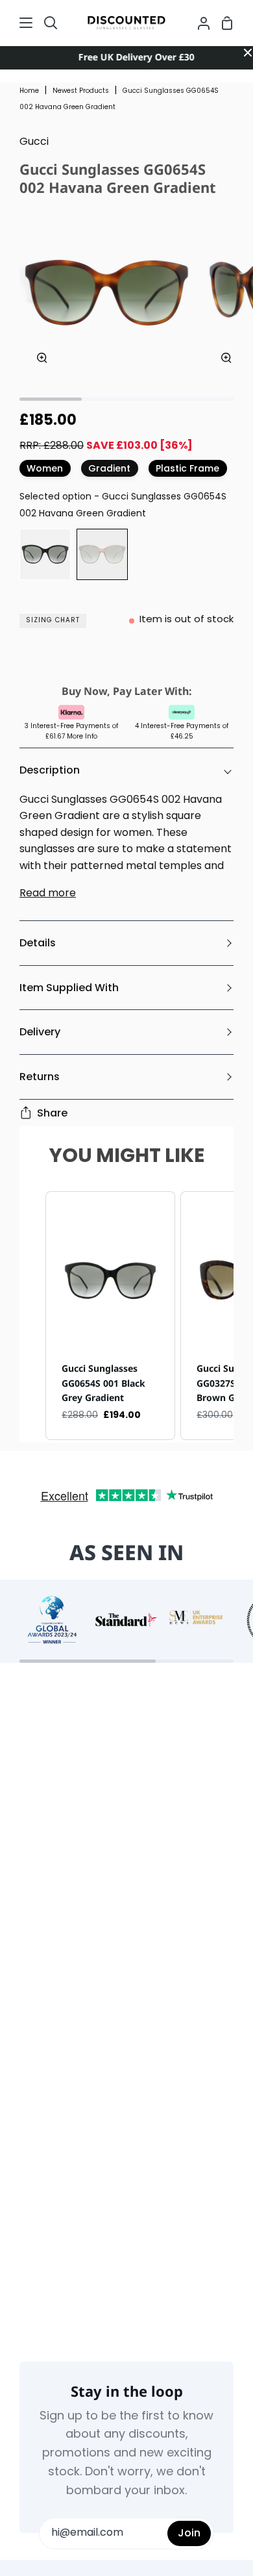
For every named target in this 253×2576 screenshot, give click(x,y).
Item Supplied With (69, 988)
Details (38, 943)
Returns (40, 1077)
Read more (48, 894)
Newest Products (81, 91)
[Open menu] (17, 23)
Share (52, 1113)
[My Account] (199, 23)
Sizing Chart (53, 621)
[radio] (45, 554)
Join (189, 2533)
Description (50, 770)
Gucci (34, 142)
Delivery (40, 1032)
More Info (82, 737)
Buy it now (126, 660)
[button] (32, 1316)
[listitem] (110, 1316)
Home (29, 91)
